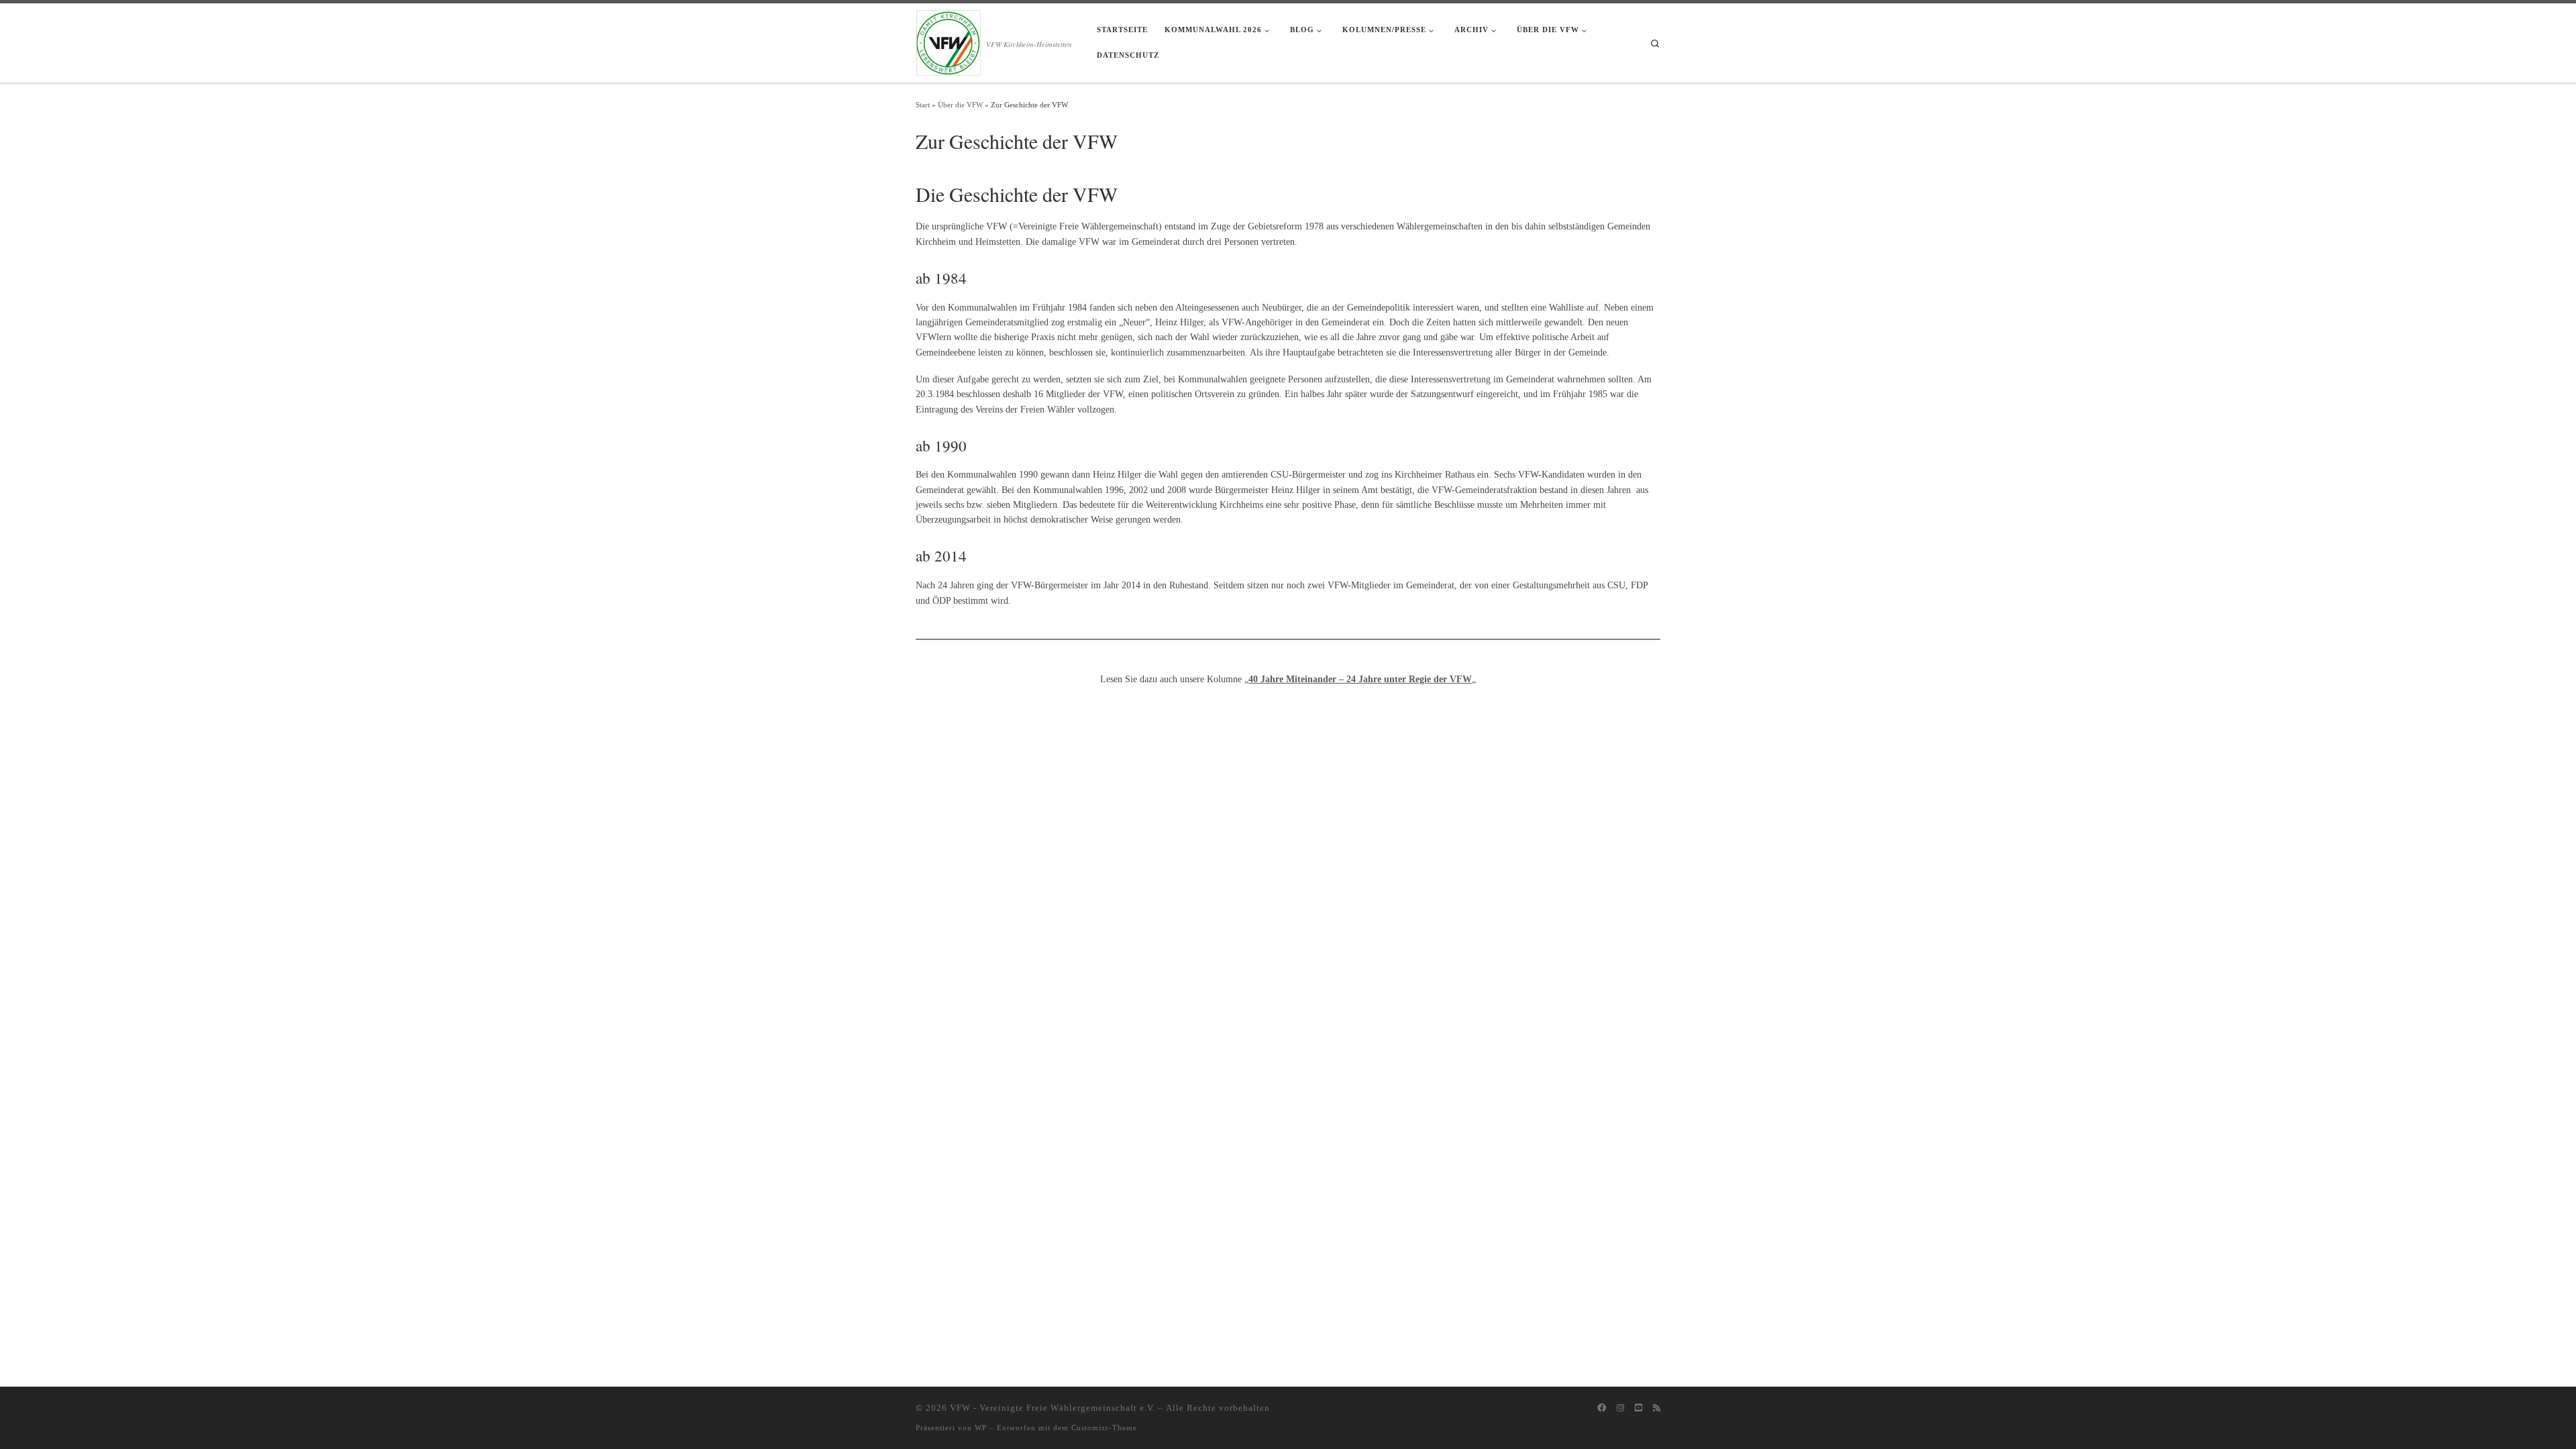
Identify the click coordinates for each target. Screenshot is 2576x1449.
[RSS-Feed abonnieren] (1657, 1408)
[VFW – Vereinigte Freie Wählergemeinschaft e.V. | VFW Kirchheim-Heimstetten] (949, 40)
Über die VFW (960, 105)
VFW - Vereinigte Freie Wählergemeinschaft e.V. (1053, 1408)
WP (981, 1428)
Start (923, 105)
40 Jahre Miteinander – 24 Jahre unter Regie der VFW (1360, 679)
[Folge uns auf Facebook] (1602, 1408)
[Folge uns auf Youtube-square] (1639, 1408)
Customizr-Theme (1104, 1428)
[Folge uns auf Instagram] (1620, 1408)
